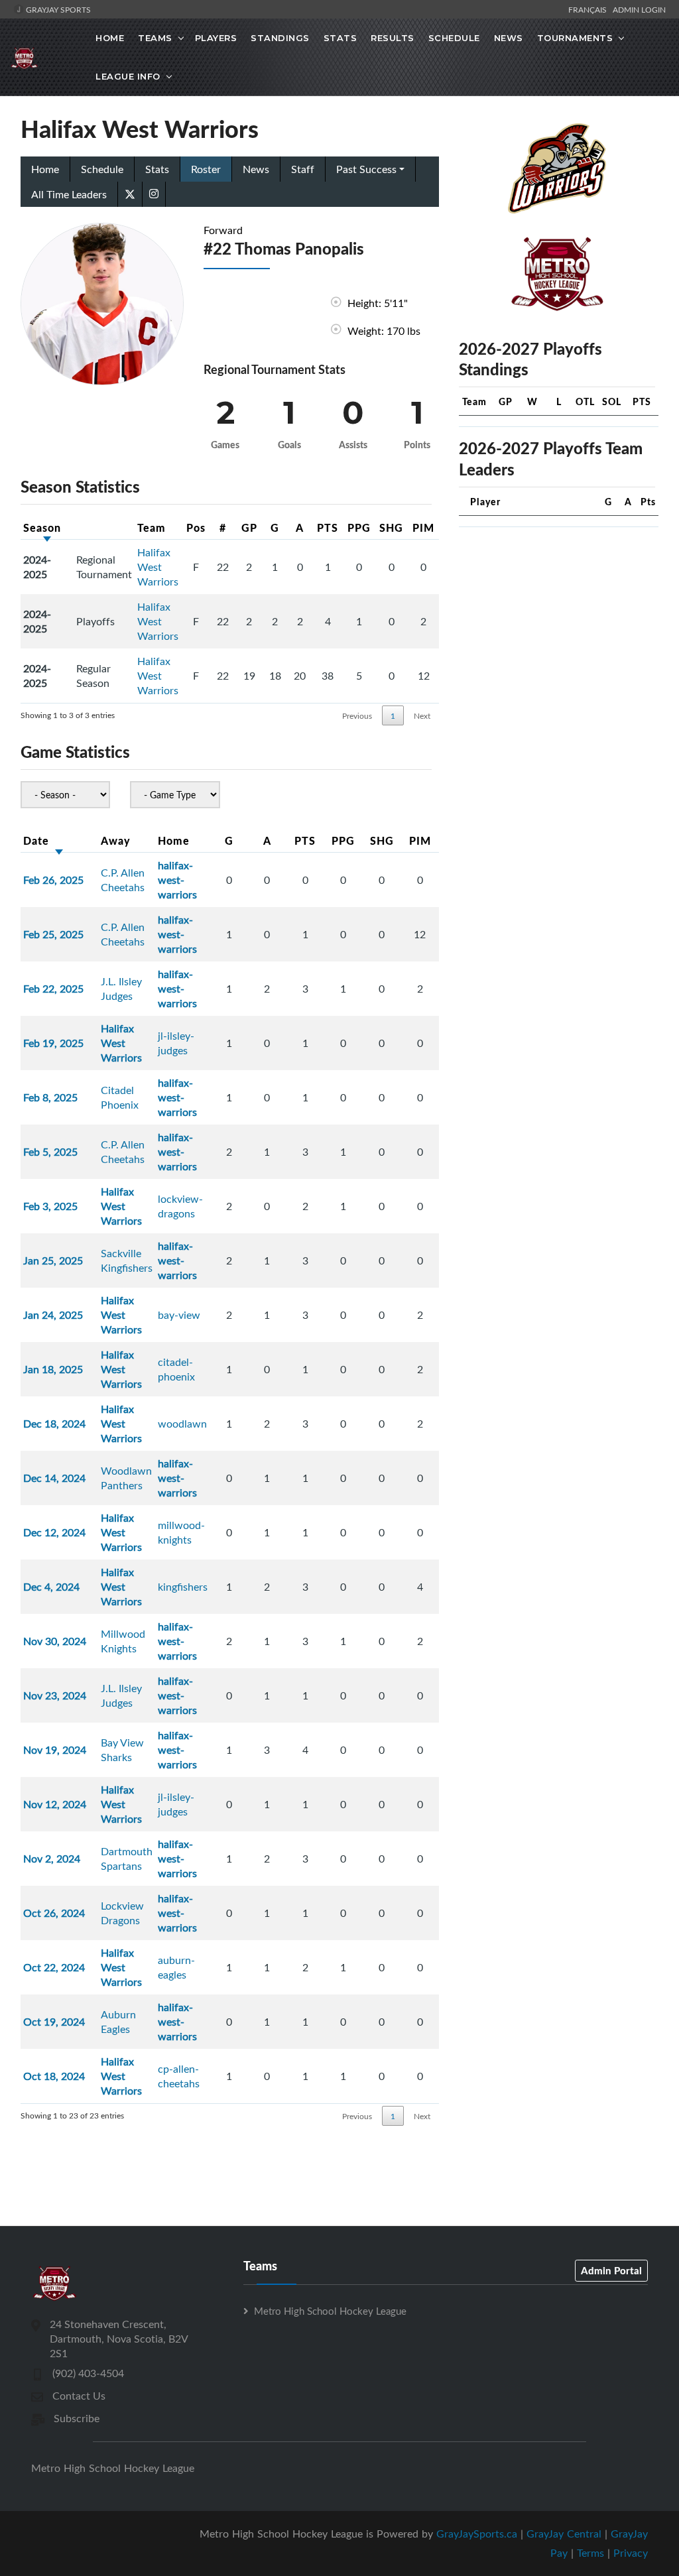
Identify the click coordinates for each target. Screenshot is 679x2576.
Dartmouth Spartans (127, 1859)
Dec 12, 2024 (54, 1532)
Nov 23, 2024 (55, 1695)
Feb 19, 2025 (53, 1043)
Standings (280, 38)
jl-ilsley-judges (176, 1043)
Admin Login (639, 9)
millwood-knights (181, 1532)
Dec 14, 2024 (54, 1478)
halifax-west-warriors (177, 880)
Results (393, 38)
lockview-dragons (180, 1206)
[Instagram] (154, 194)
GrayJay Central (564, 2534)
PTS (328, 527)
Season (42, 527)
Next (422, 715)
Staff (303, 169)
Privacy (631, 2553)
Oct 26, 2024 (54, 1913)
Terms (590, 2553)
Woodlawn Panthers (126, 1478)
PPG (359, 527)
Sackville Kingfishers (127, 1260)
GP (249, 527)
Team (152, 527)
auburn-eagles (176, 1967)
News (509, 38)
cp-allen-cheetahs (179, 2076)
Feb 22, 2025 (53, 989)
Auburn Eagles (118, 2022)
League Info (128, 76)
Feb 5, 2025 (50, 1152)
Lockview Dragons (122, 1913)
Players (216, 38)
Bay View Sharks (122, 1750)
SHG (391, 527)
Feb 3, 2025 (50, 1206)
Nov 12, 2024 (55, 1804)
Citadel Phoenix (120, 1097)
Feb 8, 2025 (50, 1097)
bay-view (179, 1315)
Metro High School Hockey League (330, 2311)
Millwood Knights (123, 1641)
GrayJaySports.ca (477, 2534)
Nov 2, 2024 (52, 1859)
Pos (196, 527)
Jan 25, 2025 (53, 1260)
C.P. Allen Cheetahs (123, 880)
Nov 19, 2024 (55, 1750)
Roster (206, 169)
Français (589, 9)
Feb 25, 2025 (53, 934)
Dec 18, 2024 (54, 1424)
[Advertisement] (559, 621)
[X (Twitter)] (130, 193)
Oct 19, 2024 (54, 2022)
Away (116, 840)
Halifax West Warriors (158, 567)
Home (110, 38)
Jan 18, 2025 (53, 1369)
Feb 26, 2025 (53, 880)
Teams (155, 38)
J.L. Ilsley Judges (121, 989)
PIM (423, 527)
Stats (340, 38)
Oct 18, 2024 (54, 2076)
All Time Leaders (69, 194)
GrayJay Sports (57, 9)
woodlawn (182, 1424)
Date (36, 840)
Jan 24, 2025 (53, 1315)
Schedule (454, 38)
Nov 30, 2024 (55, 1641)
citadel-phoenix (176, 1369)
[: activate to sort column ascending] (104, 528)
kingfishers (183, 1587)
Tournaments (575, 38)
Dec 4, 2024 (51, 1587)
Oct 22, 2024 (54, 1967)
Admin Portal (611, 2270)
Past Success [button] (366, 169)
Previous (357, 715)
